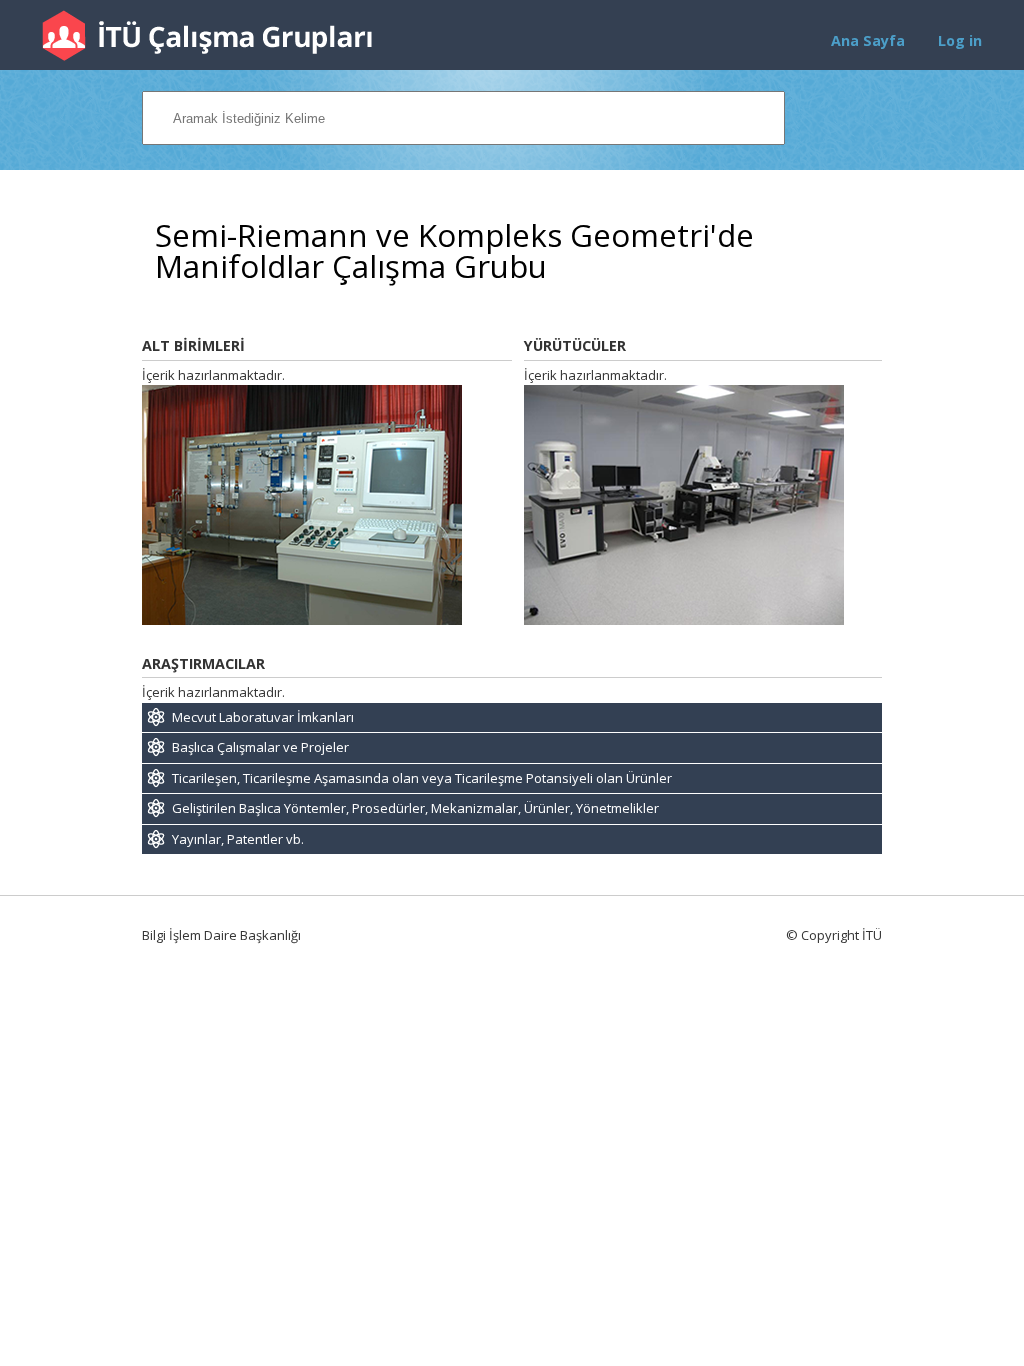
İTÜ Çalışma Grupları (207, 35)
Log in (960, 40)
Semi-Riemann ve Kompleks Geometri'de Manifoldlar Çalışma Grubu (454, 251)
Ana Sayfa (868, 40)
